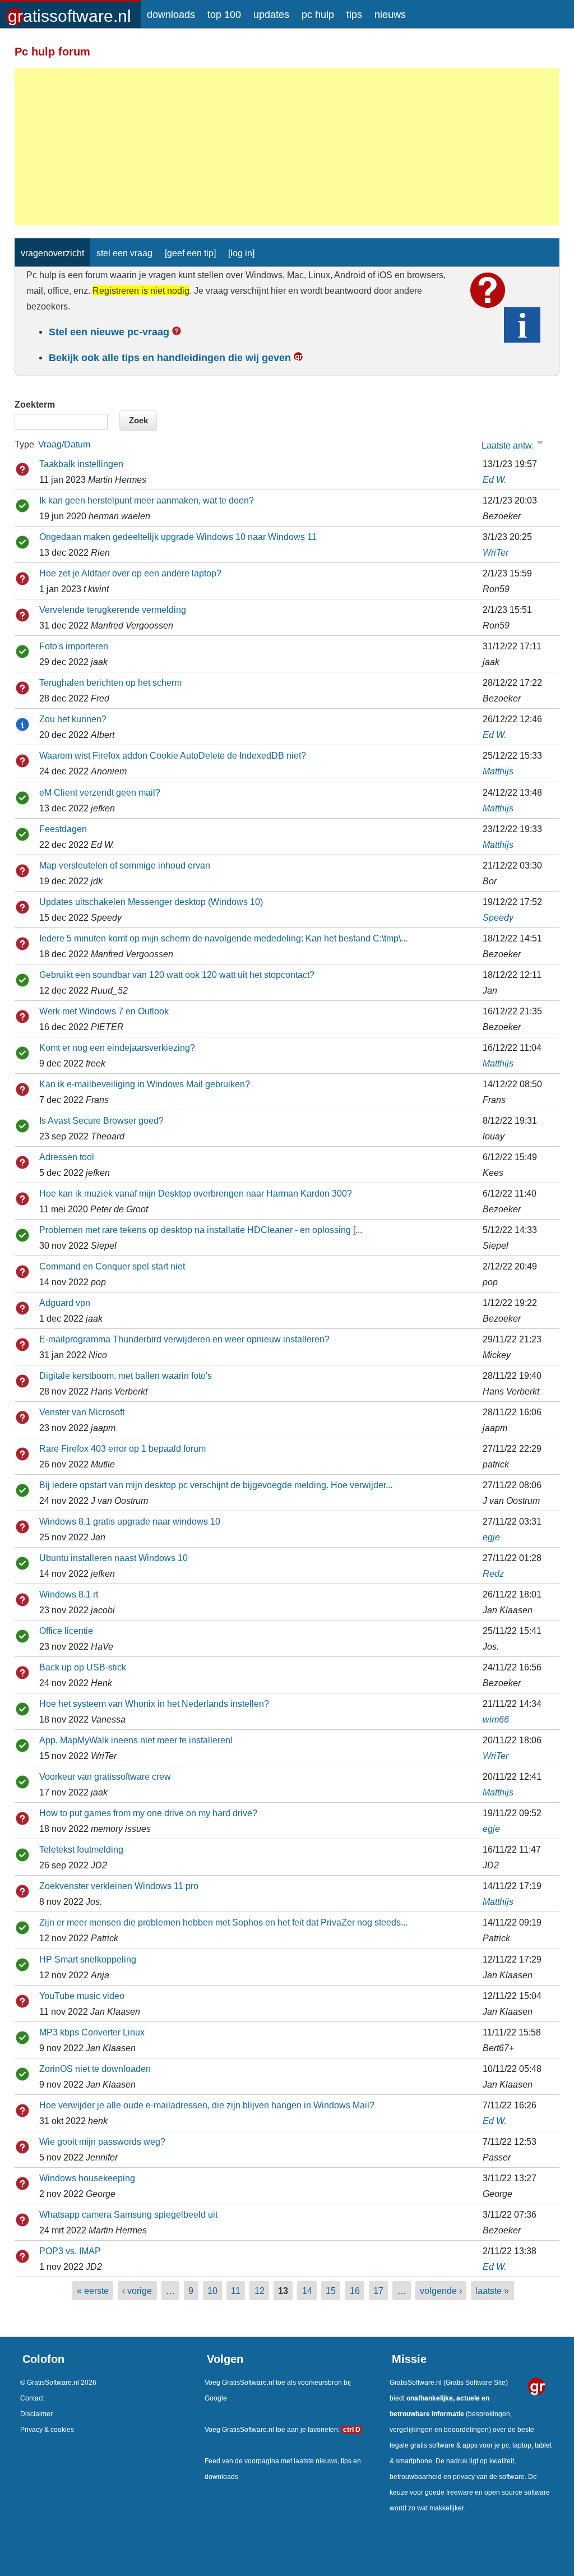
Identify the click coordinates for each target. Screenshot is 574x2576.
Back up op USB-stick (83, 1667)
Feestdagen (63, 829)
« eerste (93, 2291)
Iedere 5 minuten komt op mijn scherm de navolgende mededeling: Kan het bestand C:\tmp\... (223, 938)
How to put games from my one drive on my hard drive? (148, 1813)
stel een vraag (124, 253)
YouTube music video (82, 1996)
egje (491, 1537)
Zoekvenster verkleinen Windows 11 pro (119, 1886)
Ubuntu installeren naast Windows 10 (114, 1558)
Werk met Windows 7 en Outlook (104, 1011)
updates (271, 15)
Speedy (498, 917)
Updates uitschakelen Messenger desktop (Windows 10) (151, 902)
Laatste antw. (508, 446)
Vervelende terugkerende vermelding (113, 610)
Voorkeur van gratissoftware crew (105, 1776)
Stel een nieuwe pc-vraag (109, 332)
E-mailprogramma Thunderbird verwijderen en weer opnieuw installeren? (184, 1339)
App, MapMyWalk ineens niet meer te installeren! (136, 1740)
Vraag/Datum (64, 444)
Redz (493, 1573)
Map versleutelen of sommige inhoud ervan (125, 865)
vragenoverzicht (52, 253)
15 (331, 2291)
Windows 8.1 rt (69, 1594)
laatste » (492, 2291)
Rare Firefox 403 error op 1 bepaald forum (122, 1448)
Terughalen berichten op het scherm (110, 682)
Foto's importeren (74, 646)
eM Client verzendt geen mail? (100, 792)
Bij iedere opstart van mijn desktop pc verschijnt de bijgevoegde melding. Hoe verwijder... (216, 1485)
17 (378, 2291)
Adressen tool (67, 1157)
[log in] (241, 253)
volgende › (441, 2291)
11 (236, 2291)
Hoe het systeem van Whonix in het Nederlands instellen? (154, 1704)
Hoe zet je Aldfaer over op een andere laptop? (130, 573)
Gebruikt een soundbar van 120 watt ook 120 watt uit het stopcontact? (177, 975)
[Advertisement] (287, 147)
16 (355, 2291)
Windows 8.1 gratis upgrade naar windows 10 (130, 1521)
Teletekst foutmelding (81, 1849)
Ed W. (494, 479)
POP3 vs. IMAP (70, 2251)
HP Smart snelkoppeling (88, 1959)
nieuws (390, 15)
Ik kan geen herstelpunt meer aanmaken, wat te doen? (147, 500)
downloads (171, 15)
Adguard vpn (65, 1303)
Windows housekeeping (87, 2178)
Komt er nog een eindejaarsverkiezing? (117, 1047)
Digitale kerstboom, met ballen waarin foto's (126, 1375)
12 (260, 2291)
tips (354, 15)
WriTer (496, 552)
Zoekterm (35, 404)
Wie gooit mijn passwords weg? (102, 2141)
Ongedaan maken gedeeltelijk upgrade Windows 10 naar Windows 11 (178, 537)
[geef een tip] (190, 253)
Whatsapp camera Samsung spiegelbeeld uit (128, 2214)
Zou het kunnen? (73, 719)
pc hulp (318, 15)
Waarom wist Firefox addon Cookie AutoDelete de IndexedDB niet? (173, 755)
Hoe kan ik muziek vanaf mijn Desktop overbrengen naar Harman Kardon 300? (196, 1193)
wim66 (496, 1719)
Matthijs (498, 771)
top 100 (224, 15)
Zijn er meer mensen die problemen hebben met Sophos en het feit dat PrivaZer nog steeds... (223, 1922)
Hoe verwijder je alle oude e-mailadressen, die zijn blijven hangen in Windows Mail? (207, 2105)
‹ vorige (137, 2291)
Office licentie (66, 1631)
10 (212, 2291)
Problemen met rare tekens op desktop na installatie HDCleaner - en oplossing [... (201, 1230)
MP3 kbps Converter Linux (92, 2032)
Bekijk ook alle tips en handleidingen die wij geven (170, 358)
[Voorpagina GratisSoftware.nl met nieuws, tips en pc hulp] (70, 12)
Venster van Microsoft (82, 1412)
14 (307, 2291)
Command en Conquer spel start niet (112, 1266)
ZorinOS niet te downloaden (95, 2069)
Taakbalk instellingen (81, 464)
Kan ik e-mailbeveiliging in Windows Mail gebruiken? (145, 1084)
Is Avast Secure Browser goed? (101, 1120)
